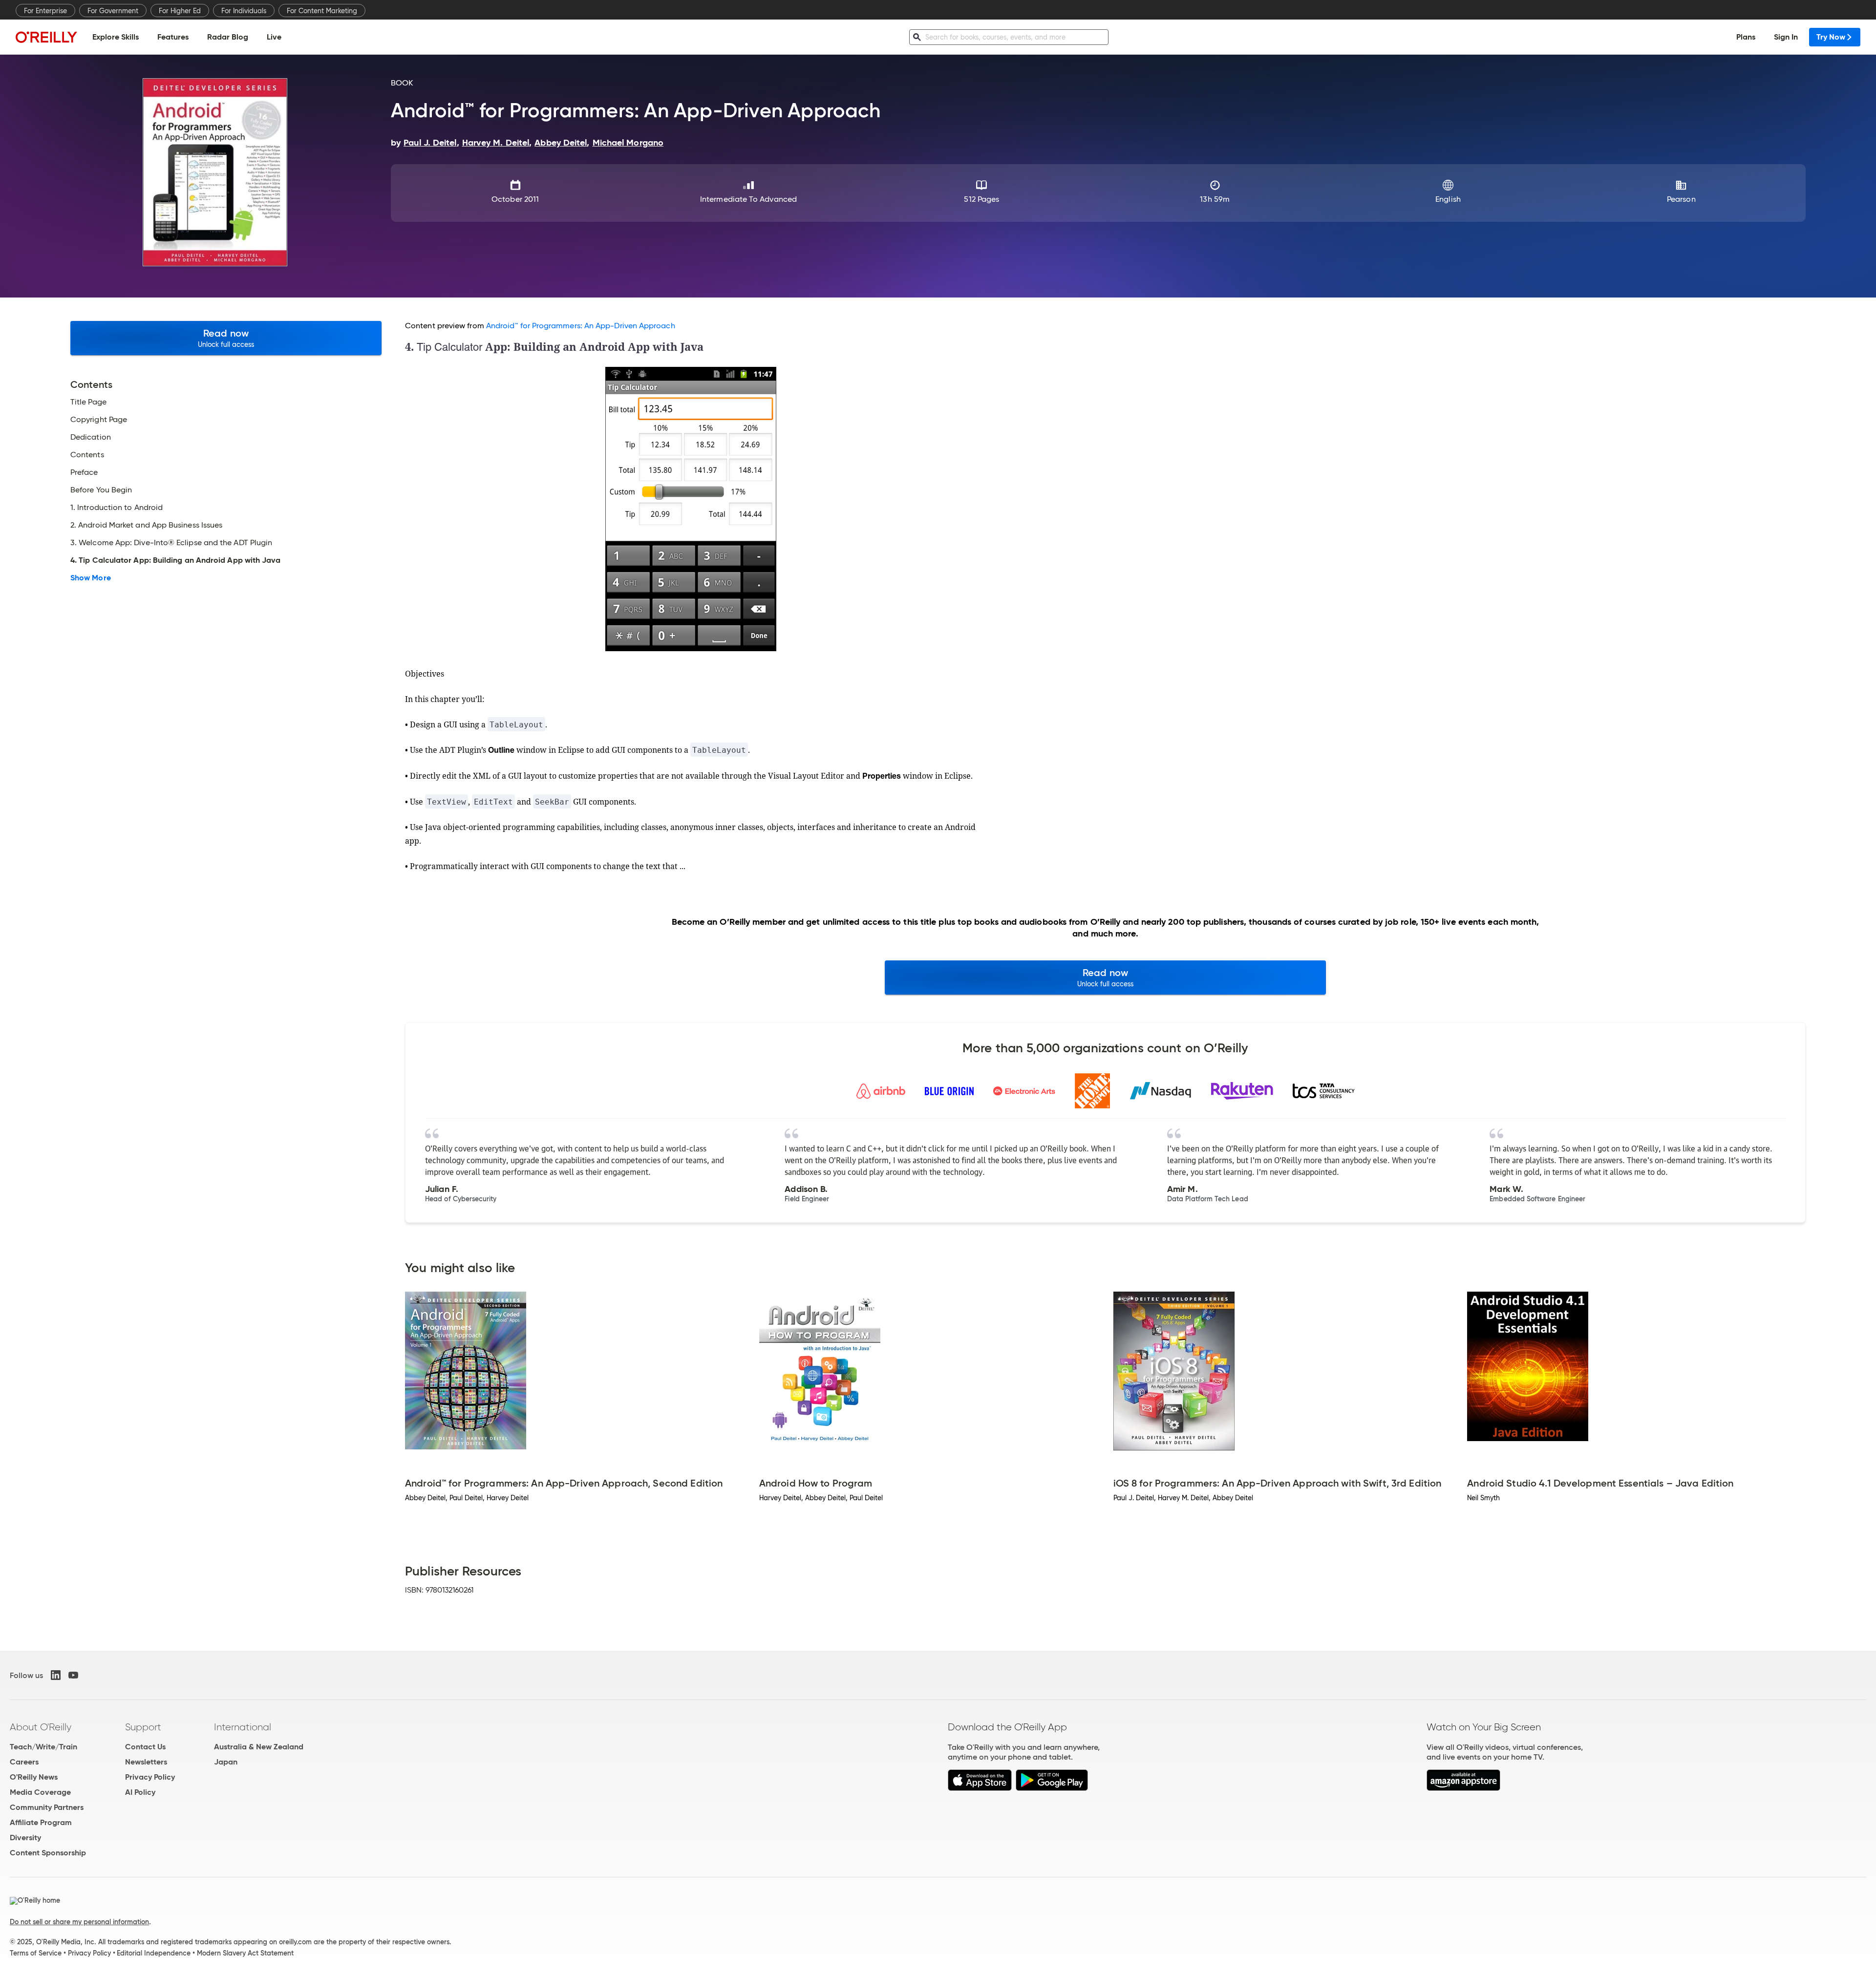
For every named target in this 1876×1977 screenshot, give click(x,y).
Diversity (25, 1838)
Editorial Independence (154, 1953)
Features (173, 37)
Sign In (1786, 37)
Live (274, 37)
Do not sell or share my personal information (79, 1922)
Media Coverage (40, 1792)
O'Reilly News (34, 1777)
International (243, 1727)
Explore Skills (116, 37)
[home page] (46, 37)
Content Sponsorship (48, 1853)
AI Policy (140, 1792)
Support (143, 1727)
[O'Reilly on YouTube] (73, 1675)
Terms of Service (36, 1953)
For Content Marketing (322, 11)
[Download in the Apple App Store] (980, 1788)
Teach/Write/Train (43, 1747)
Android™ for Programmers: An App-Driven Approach (581, 326)
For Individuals (244, 11)
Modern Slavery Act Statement (245, 1953)
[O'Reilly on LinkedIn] (56, 1675)
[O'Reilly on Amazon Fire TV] (1463, 1788)
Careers (24, 1762)
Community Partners (47, 1807)
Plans (1746, 37)
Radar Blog (228, 37)
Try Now (1831, 37)
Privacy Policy (150, 1777)
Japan (226, 1762)
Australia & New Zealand (259, 1747)
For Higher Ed (180, 11)
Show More (91, 578)
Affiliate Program (41, 1822)
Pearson (1681, 199)
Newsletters (146, 1762)
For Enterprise (45, 11)
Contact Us (145, 1747)
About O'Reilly (41, 1727)
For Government (113, 11)
